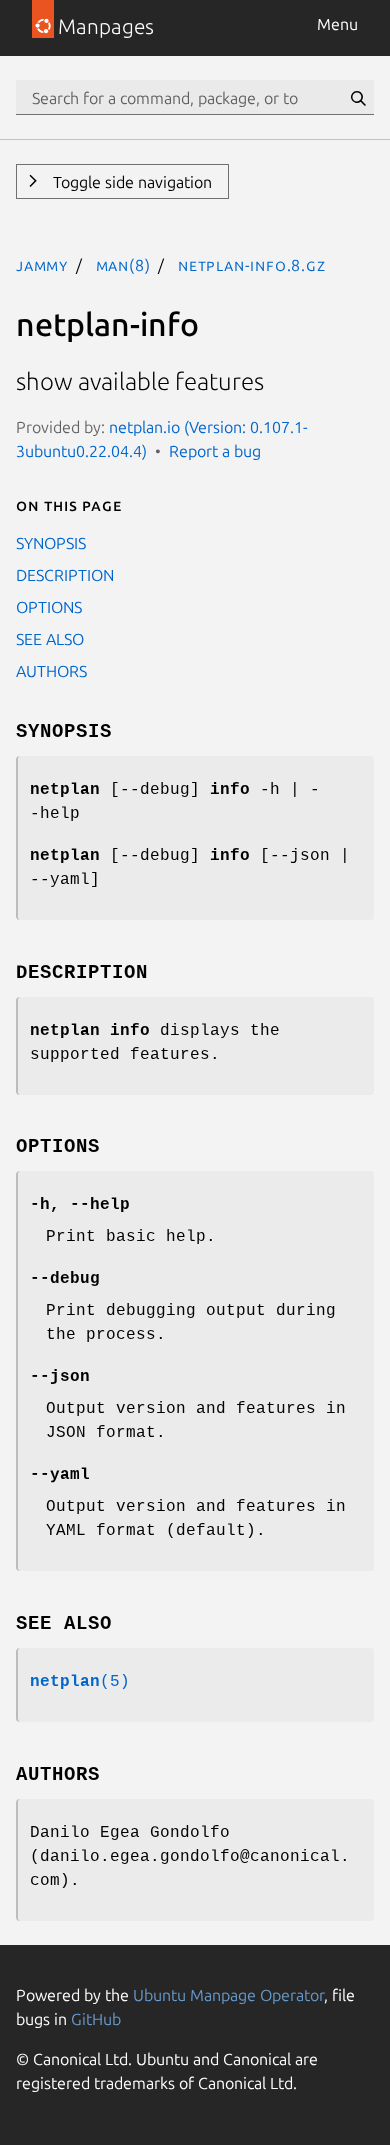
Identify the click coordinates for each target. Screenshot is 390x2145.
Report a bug (215, 451)
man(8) (123, 265)
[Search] (358, 98)
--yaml (60, 1475)
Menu (337, 24)
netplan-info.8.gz (252, 265)
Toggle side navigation (130, 182)
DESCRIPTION (65, 575)
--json (60, 1377)
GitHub (96, 2019)
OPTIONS (49, 607)
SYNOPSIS (51, 543)
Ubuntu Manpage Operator (228, 1995)
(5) (80, 1682)
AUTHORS (51, 671)
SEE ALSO (50, 639)
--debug (65, 1279)
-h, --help (80, 1205)
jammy (42, 265)
